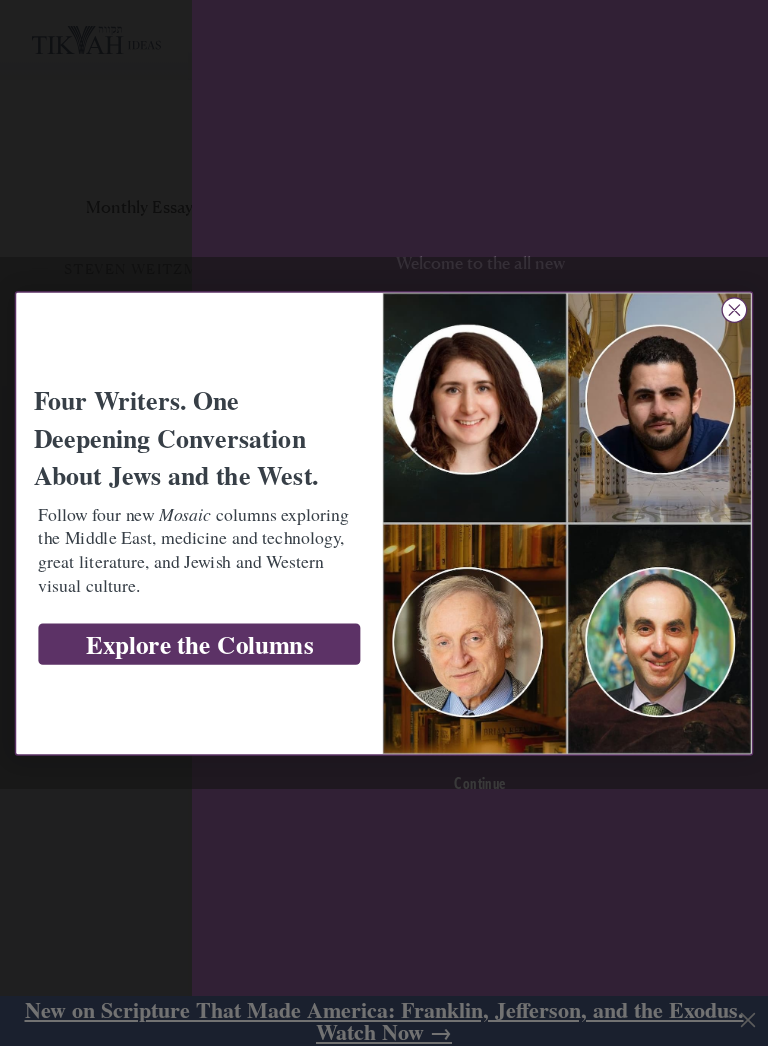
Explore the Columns (199, 644)
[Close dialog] (734, 310)
